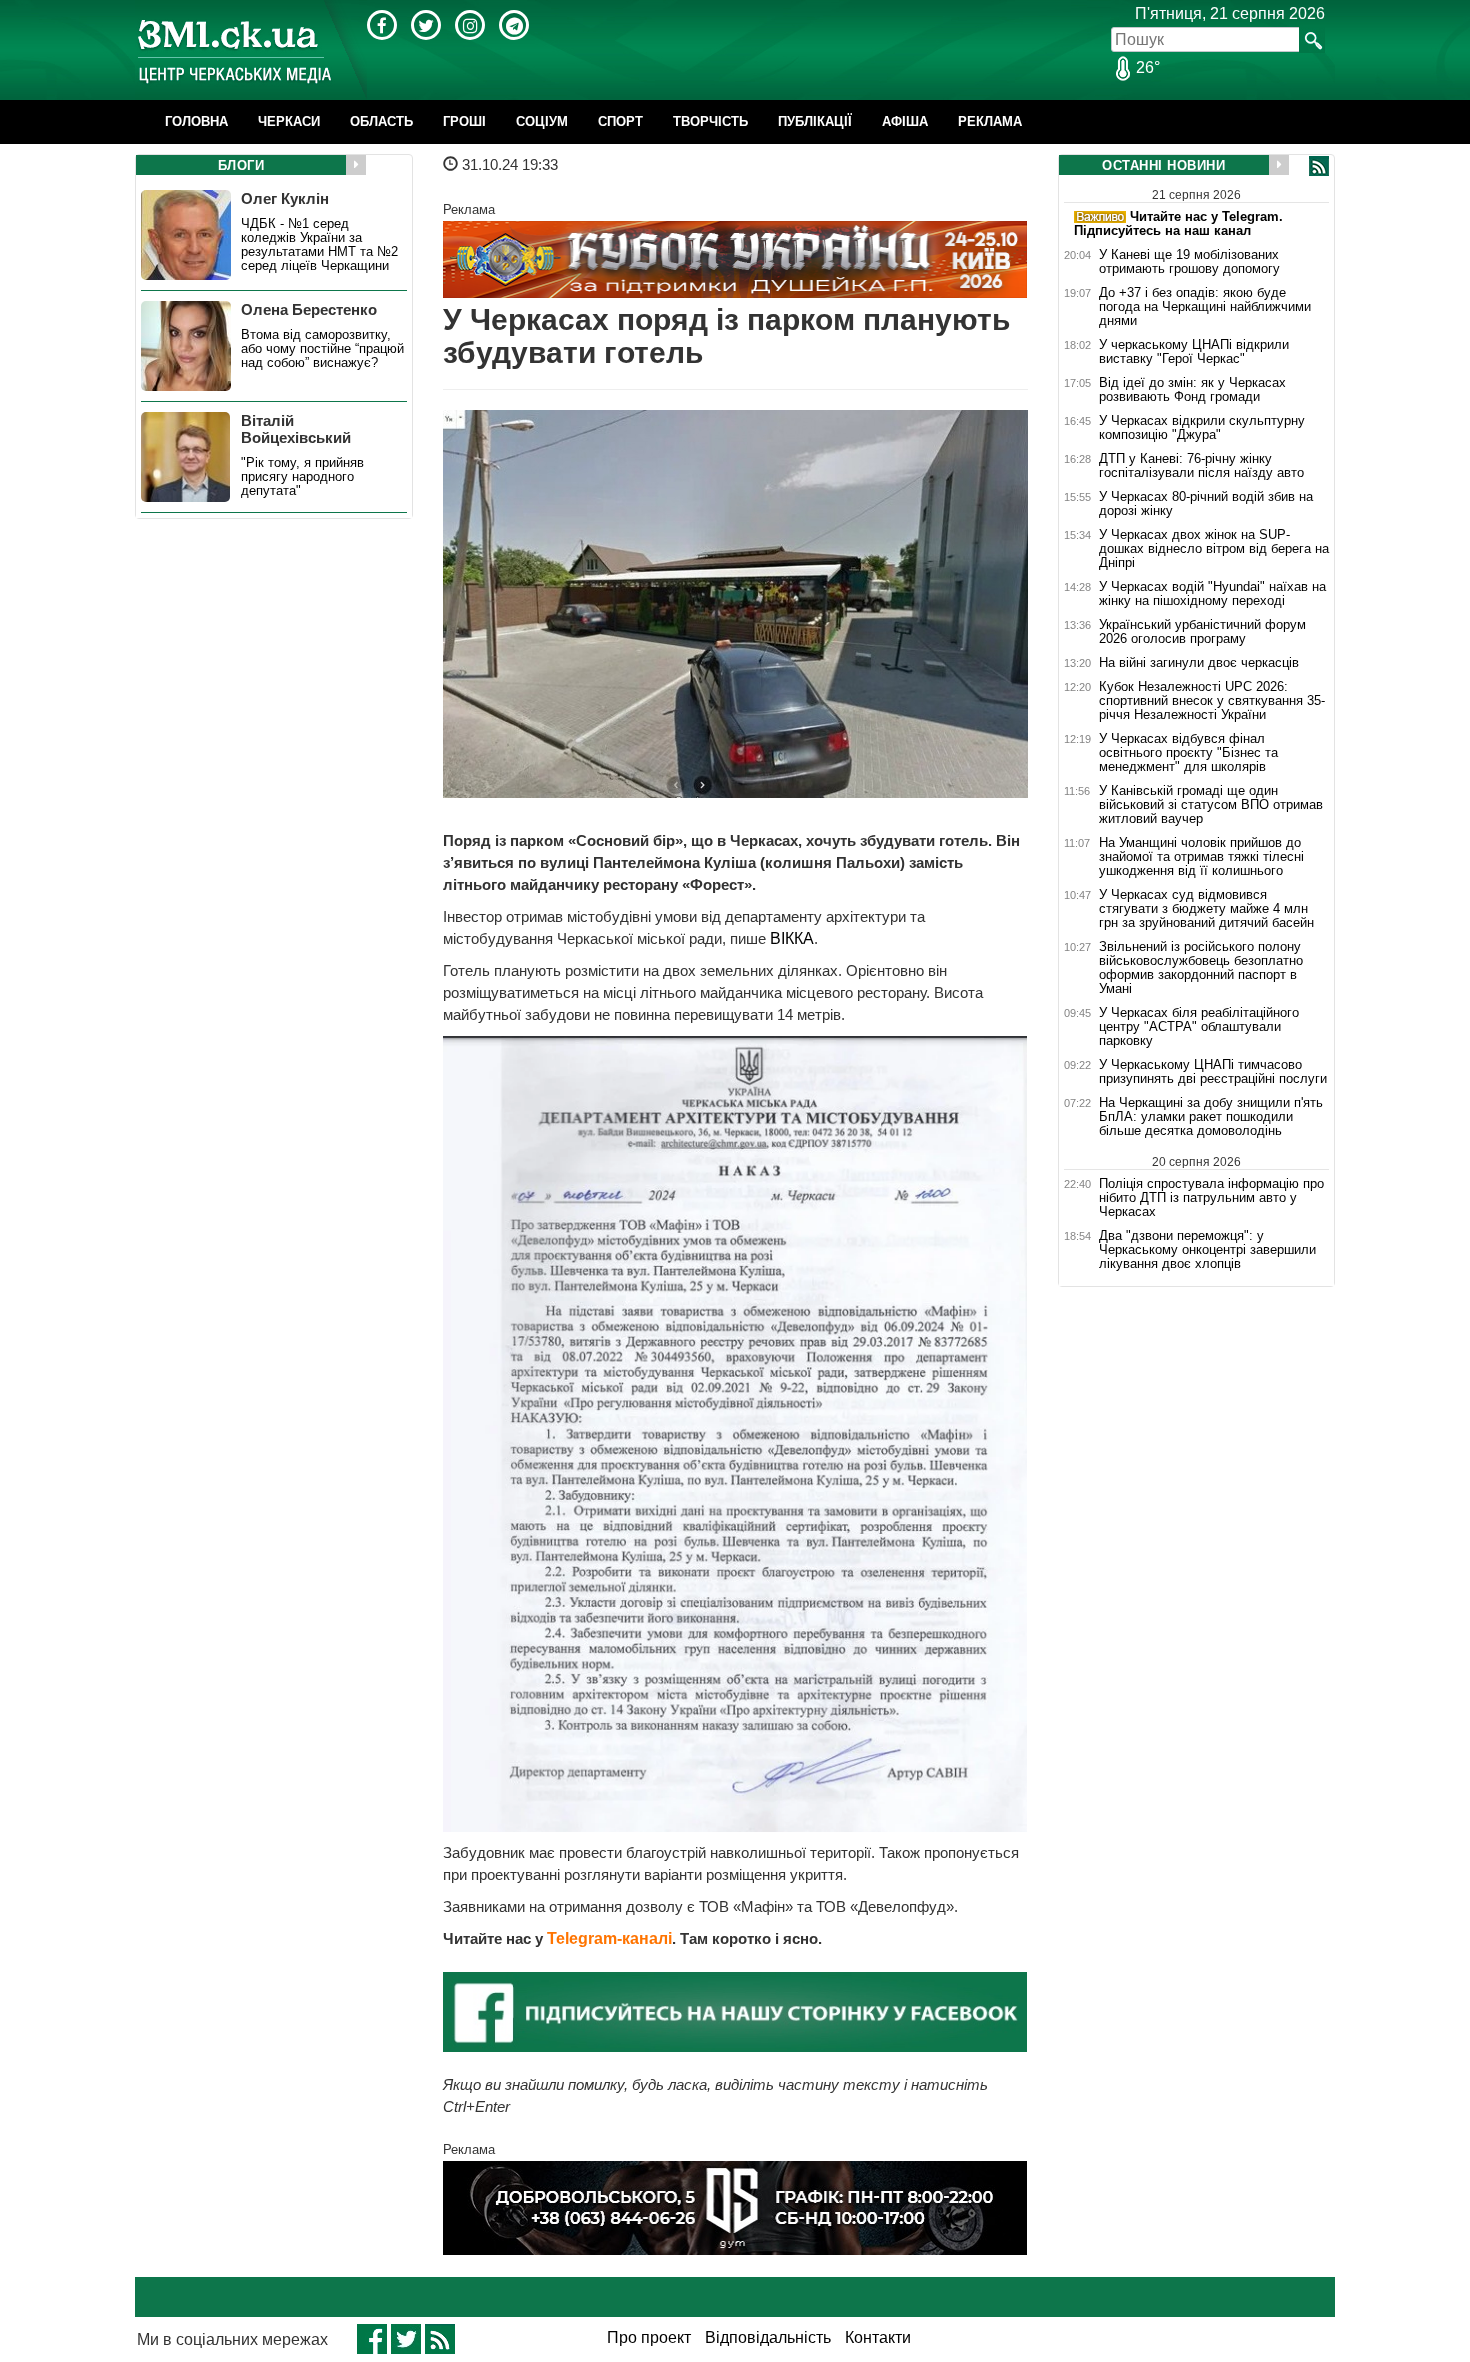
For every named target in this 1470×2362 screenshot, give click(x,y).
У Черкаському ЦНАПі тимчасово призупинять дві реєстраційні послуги (1213, 1072)
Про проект (649, 2337)
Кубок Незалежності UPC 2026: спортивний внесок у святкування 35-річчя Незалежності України (1212, 701)
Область (381, 121)
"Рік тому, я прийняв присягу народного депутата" (302, 477)
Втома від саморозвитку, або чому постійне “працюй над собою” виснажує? (322, 349)
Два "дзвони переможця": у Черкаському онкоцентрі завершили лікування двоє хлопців (1207, 1250)
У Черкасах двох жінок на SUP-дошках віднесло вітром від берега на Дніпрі (1214, 549)
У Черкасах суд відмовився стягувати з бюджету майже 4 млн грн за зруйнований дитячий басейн (1206, 909)
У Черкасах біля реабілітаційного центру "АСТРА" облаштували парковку (1199, 1027)
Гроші (464, 121)
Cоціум (542, 121)
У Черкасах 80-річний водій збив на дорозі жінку (1206, 504)
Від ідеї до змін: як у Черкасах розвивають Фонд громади (1192, 390)
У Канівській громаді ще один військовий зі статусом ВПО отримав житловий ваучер (1211, 805)
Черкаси (289, 121)
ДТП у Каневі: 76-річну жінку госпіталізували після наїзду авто (1201, 466)
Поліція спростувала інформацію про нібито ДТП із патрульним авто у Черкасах (1211, 1197)
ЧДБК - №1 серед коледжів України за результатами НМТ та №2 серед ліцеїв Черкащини (319, 245)
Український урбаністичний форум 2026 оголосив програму (1202, 632)
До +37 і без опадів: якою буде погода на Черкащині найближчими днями (1205, 307)
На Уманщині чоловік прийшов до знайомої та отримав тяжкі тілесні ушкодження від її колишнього (1201, 857)
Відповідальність (768, 2337)
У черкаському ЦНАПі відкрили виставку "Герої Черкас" (1194, 352)
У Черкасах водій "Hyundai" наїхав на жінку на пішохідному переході (1212, 594)
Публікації (815, 121)
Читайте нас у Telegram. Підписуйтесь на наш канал (1178, 223)
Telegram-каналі (609, 1938)
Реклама (990, 121)
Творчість (710, 121)
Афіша (905, 121)
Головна (196, 121)
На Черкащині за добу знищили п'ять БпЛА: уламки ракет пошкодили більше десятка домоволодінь (1211, 1117)
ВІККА (792, 938)
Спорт (620, 121)
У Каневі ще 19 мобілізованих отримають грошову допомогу (1189, 262)
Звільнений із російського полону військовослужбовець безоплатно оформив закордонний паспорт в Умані (1201, 968)
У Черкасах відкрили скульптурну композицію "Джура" (1202, 428)
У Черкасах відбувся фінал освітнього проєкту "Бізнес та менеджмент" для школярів (1188, 753)
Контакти (878, 2337)
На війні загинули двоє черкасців (1199, 663)
